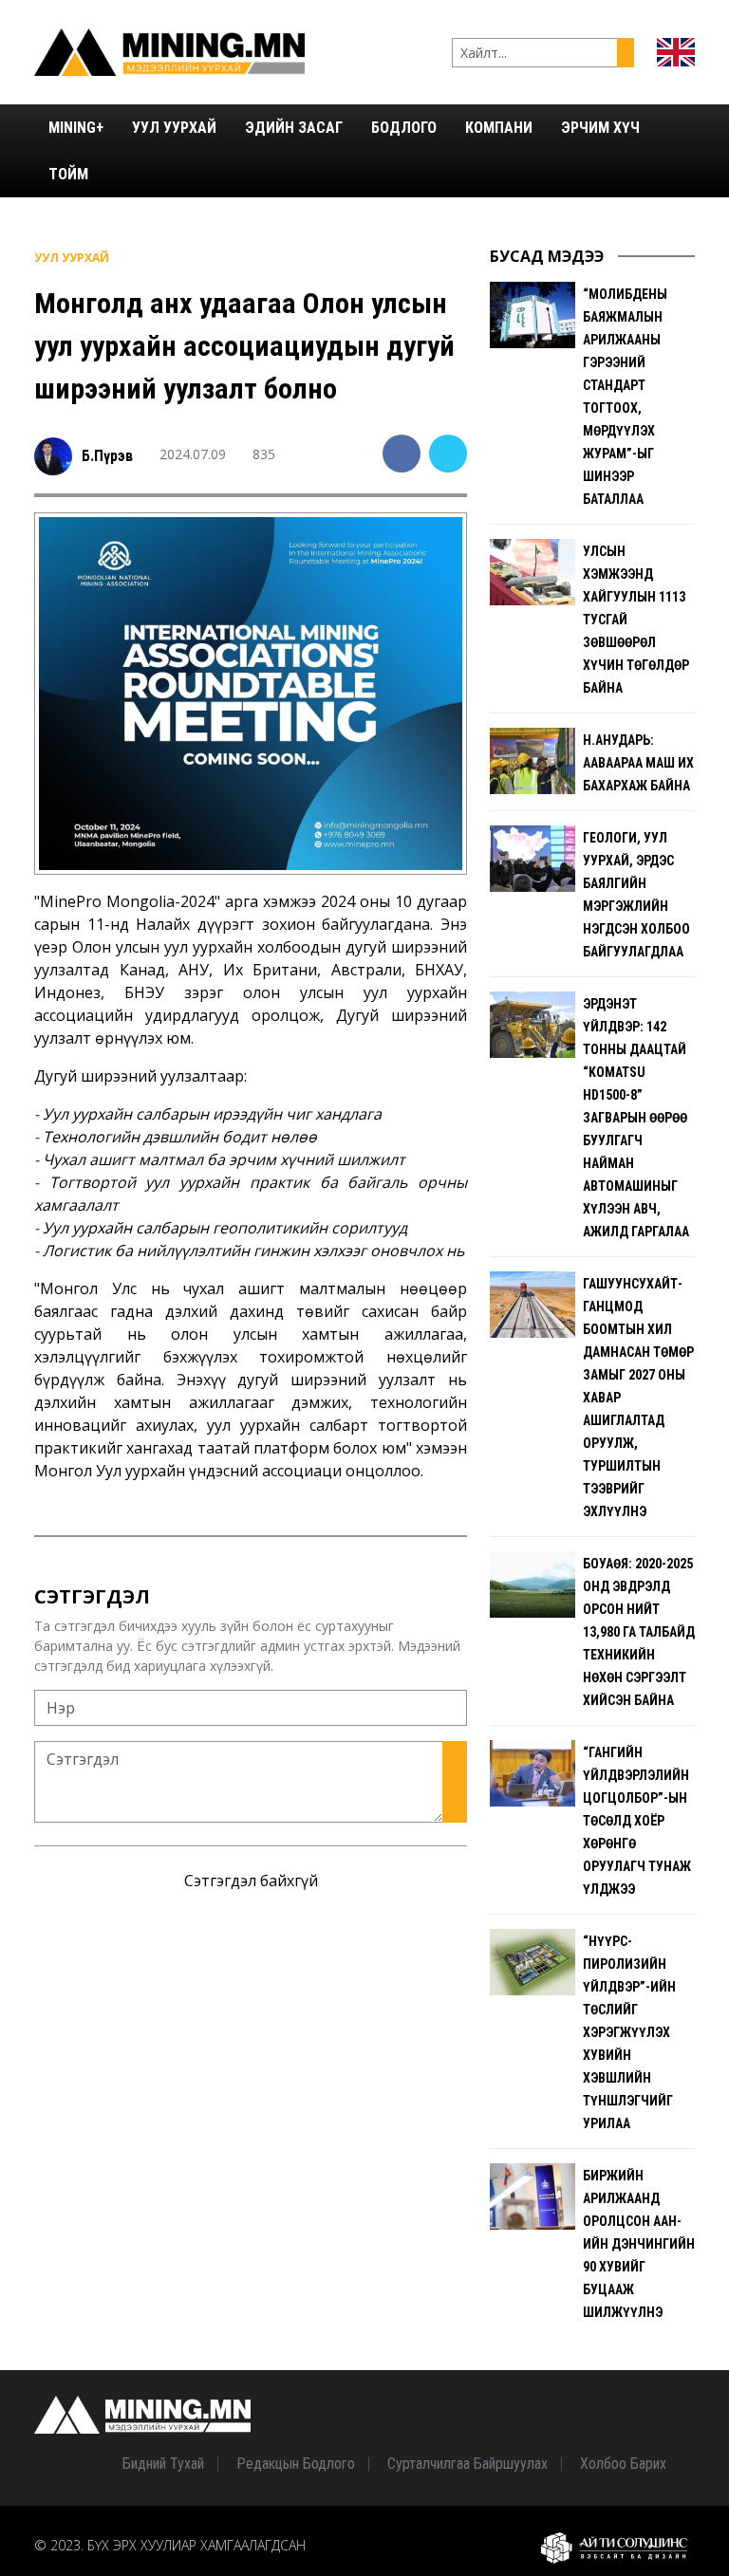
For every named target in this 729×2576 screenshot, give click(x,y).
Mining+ (76, 128)
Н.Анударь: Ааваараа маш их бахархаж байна (638, 763)
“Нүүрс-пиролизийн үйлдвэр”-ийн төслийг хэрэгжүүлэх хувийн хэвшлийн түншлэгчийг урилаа (629, 2032)
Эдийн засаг (294, 128)
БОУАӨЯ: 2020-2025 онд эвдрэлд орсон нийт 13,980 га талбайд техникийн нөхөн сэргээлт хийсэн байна (639, 1632)
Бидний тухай (163, 2464)
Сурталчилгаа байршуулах (467, 2464)
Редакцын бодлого (296, 2464)
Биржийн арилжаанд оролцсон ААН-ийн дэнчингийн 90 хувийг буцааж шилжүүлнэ (639, 2244)
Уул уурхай (174, 128)
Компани (499, 128)
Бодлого (404, 128)
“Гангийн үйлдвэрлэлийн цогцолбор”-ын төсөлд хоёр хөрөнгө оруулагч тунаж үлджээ (637, 1821)
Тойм (68, 174)
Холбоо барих (623, 2464)
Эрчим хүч (600, 128)
